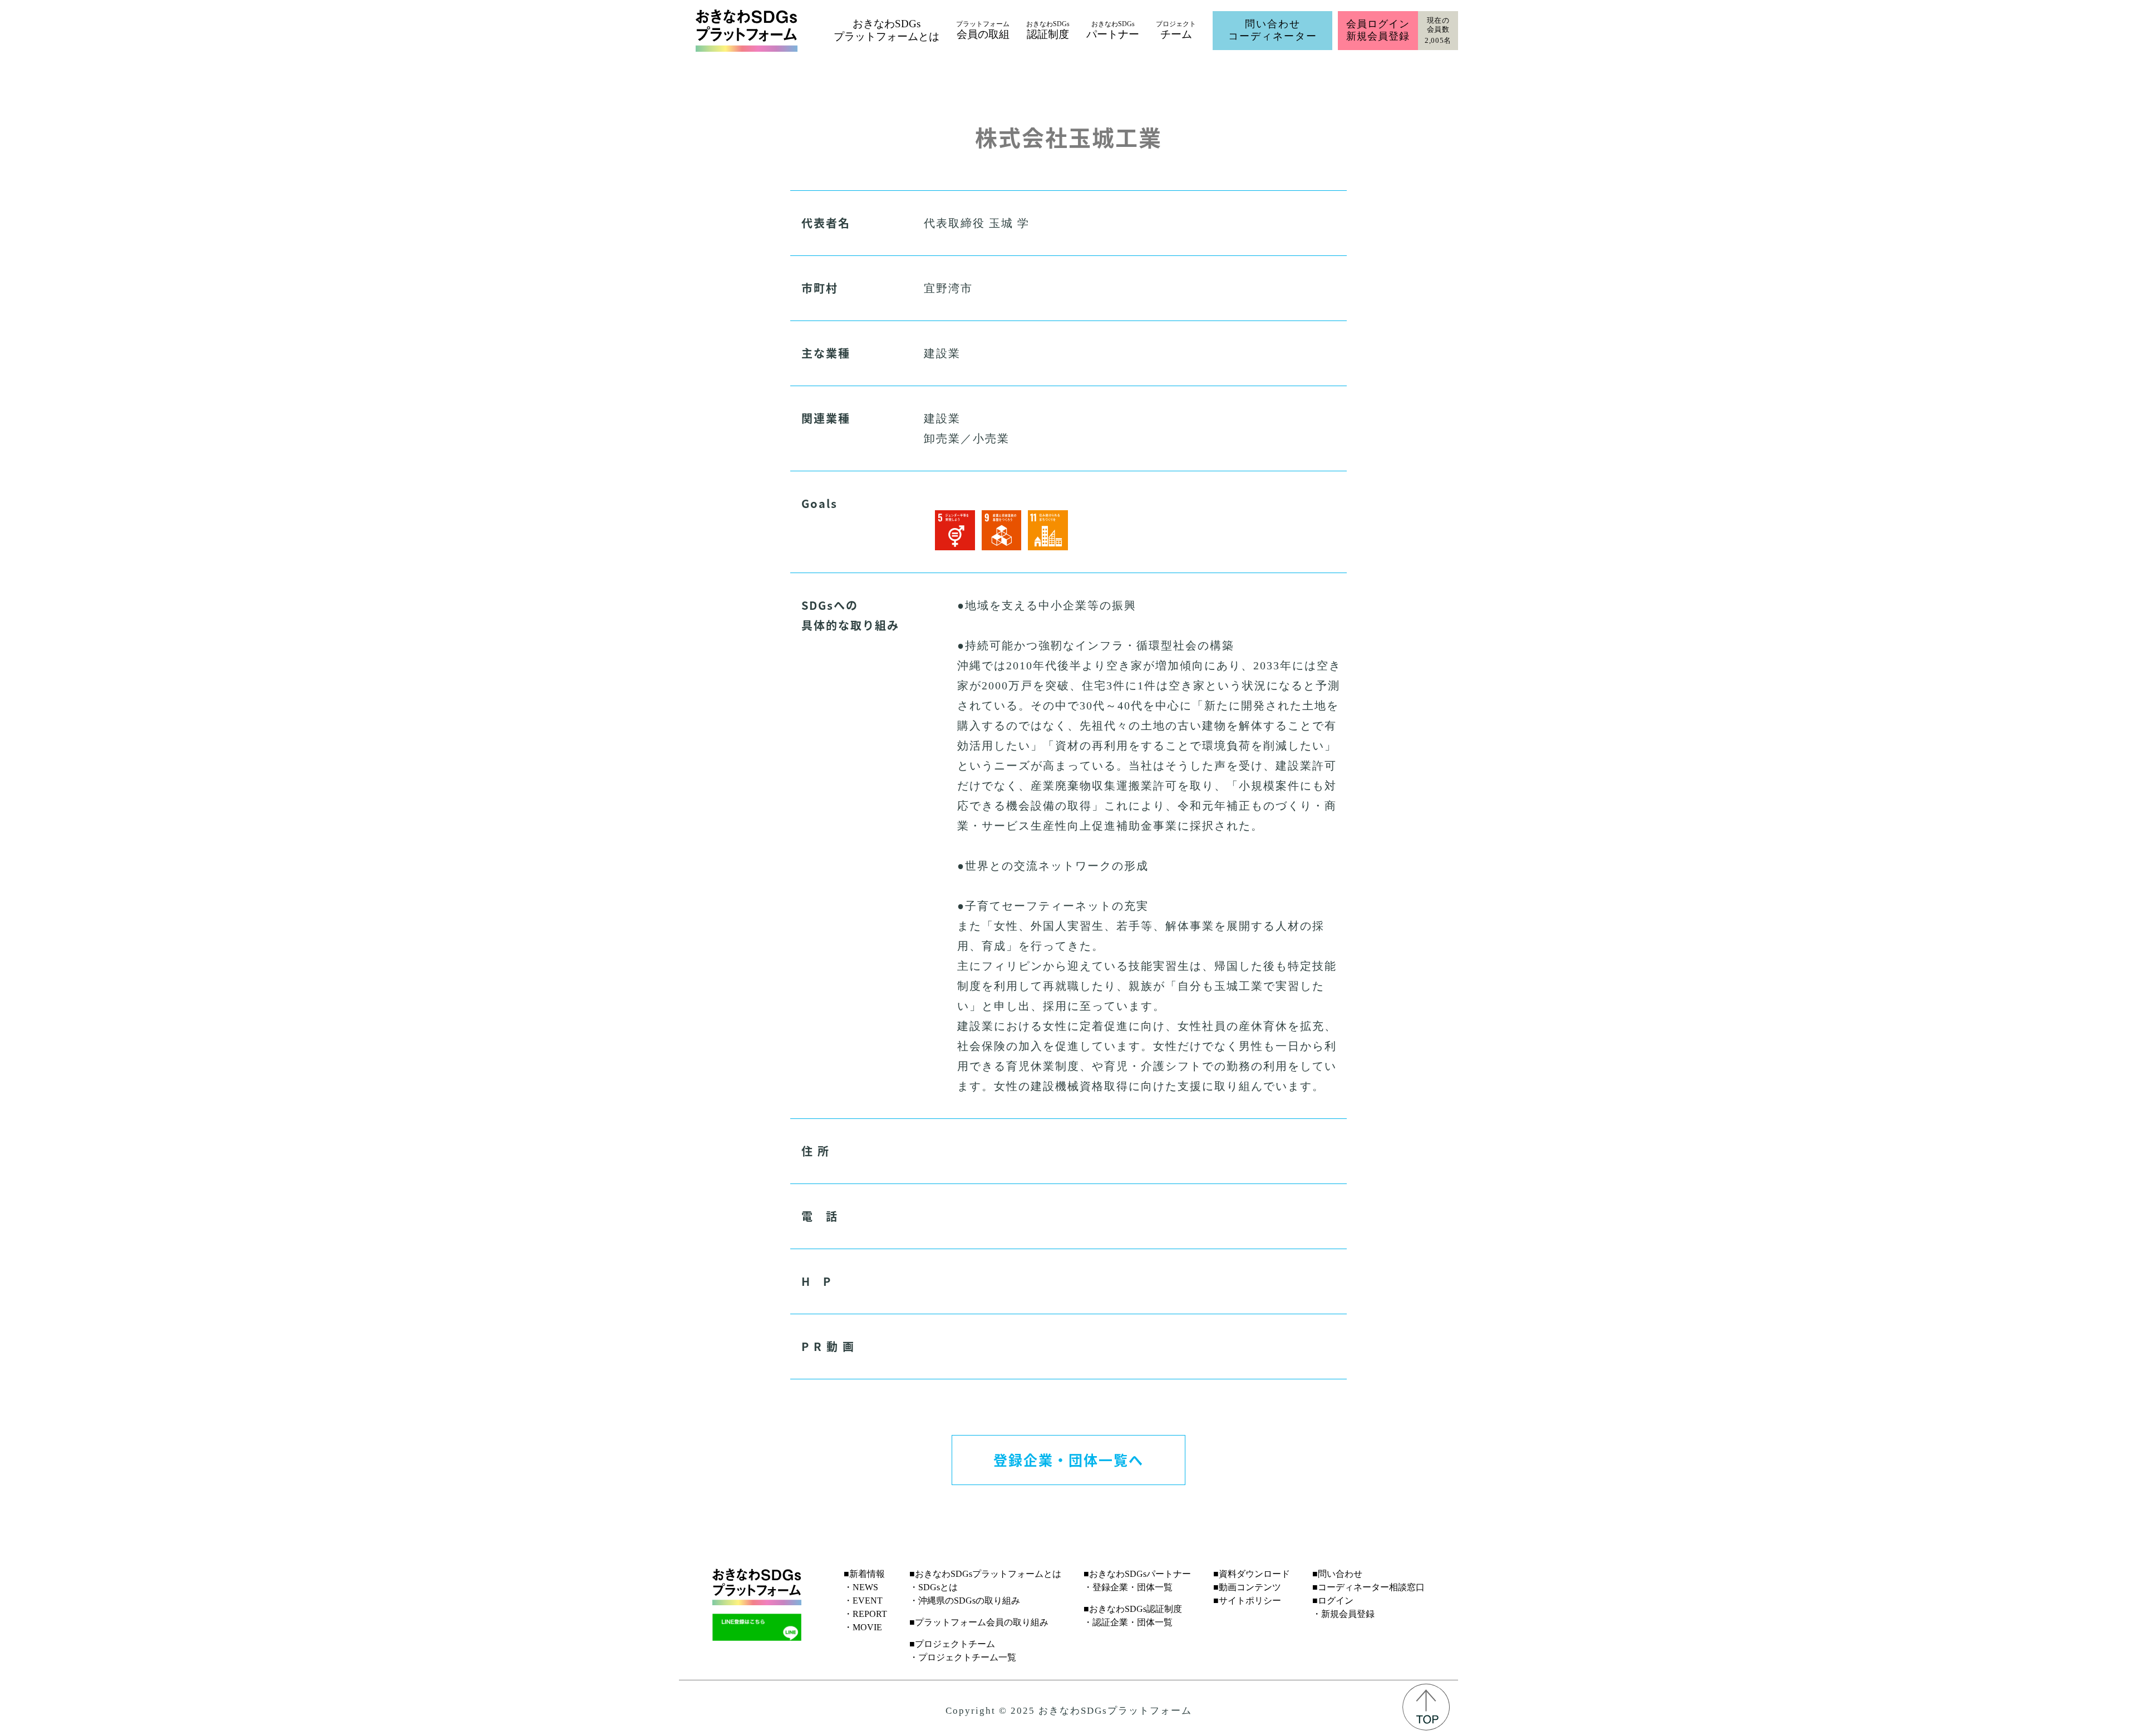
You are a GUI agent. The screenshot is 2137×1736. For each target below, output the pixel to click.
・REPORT (865, 1614)
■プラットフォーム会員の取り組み (979, 1622)
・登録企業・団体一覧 (1128, 1587)
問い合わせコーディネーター (1273, 30)
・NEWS (861, 1587)
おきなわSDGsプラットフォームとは (887, 30)
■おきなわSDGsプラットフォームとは (985, 1574)
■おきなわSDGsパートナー (1137, 1574)
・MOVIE (863, 1627)
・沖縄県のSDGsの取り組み (965, 1601)
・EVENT (863, 1601)
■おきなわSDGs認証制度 (1133, 1609)
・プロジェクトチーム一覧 (963, 1657)
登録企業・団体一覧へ (1068, 1459)
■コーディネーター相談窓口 (1368, 1587)
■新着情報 (864, 1574)
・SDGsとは (934, 1587)
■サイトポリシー (1247, 1601)
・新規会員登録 (1343, 1614)
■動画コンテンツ (1247, 1587)
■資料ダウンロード (1252, 1574)
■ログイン (1333, 1601)
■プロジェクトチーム (952, 1644)
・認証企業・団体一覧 (1128, 1622)
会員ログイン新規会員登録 (1378, 30)
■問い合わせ (1337, 1574)
